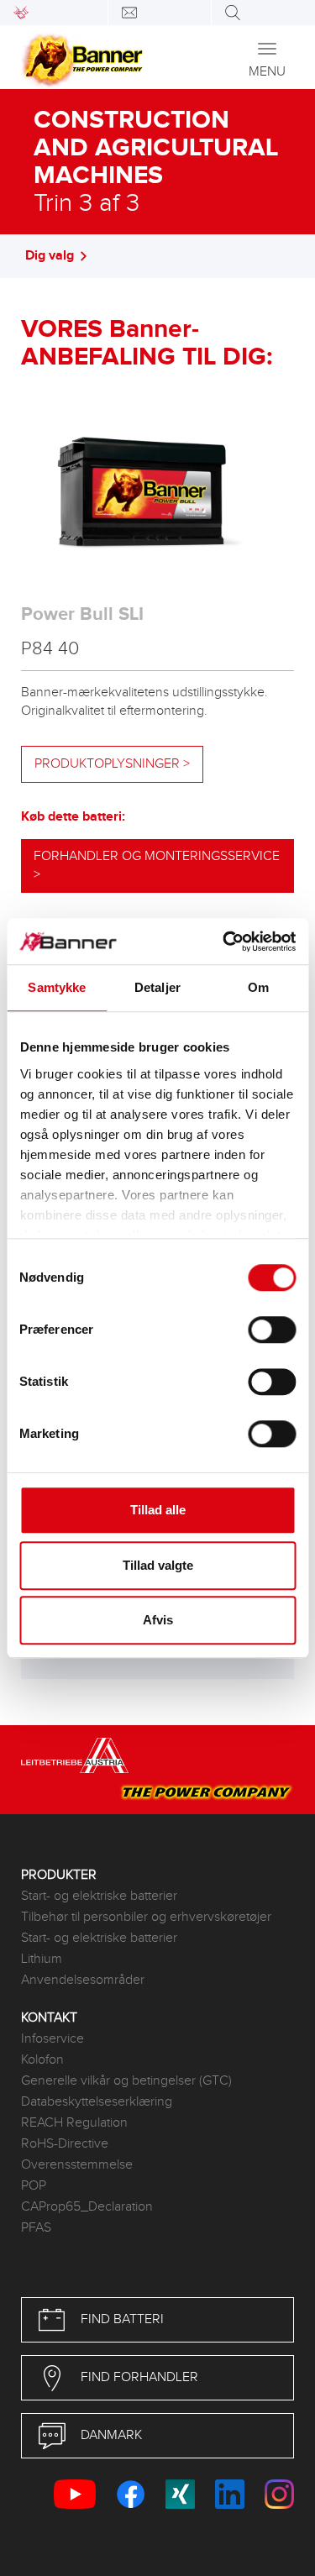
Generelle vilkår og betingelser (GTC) (126, 2081)
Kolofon (42, 2060)
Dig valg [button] (50, 256)
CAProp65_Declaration (87, 2207)
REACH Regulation (74, 2123)
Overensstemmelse (77, 2165)
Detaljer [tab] (157, 987)
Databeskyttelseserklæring (97, 2102)
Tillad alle (158, 1510)
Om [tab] (258, 987)
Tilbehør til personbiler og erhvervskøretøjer (146, 1917)
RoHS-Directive (65, 2144)
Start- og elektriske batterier (99, 1896)
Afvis (158, 1620)
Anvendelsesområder (83, 1980)
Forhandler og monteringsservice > (157, 866)
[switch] (272, 1330)
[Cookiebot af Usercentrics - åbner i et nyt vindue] (224, 942)
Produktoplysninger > (112, 764)
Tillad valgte (158, 1565)
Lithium (42, 1959)
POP (34, 2186)
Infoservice (52, 2039)
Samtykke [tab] (57, 987)
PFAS (36, 2228)
